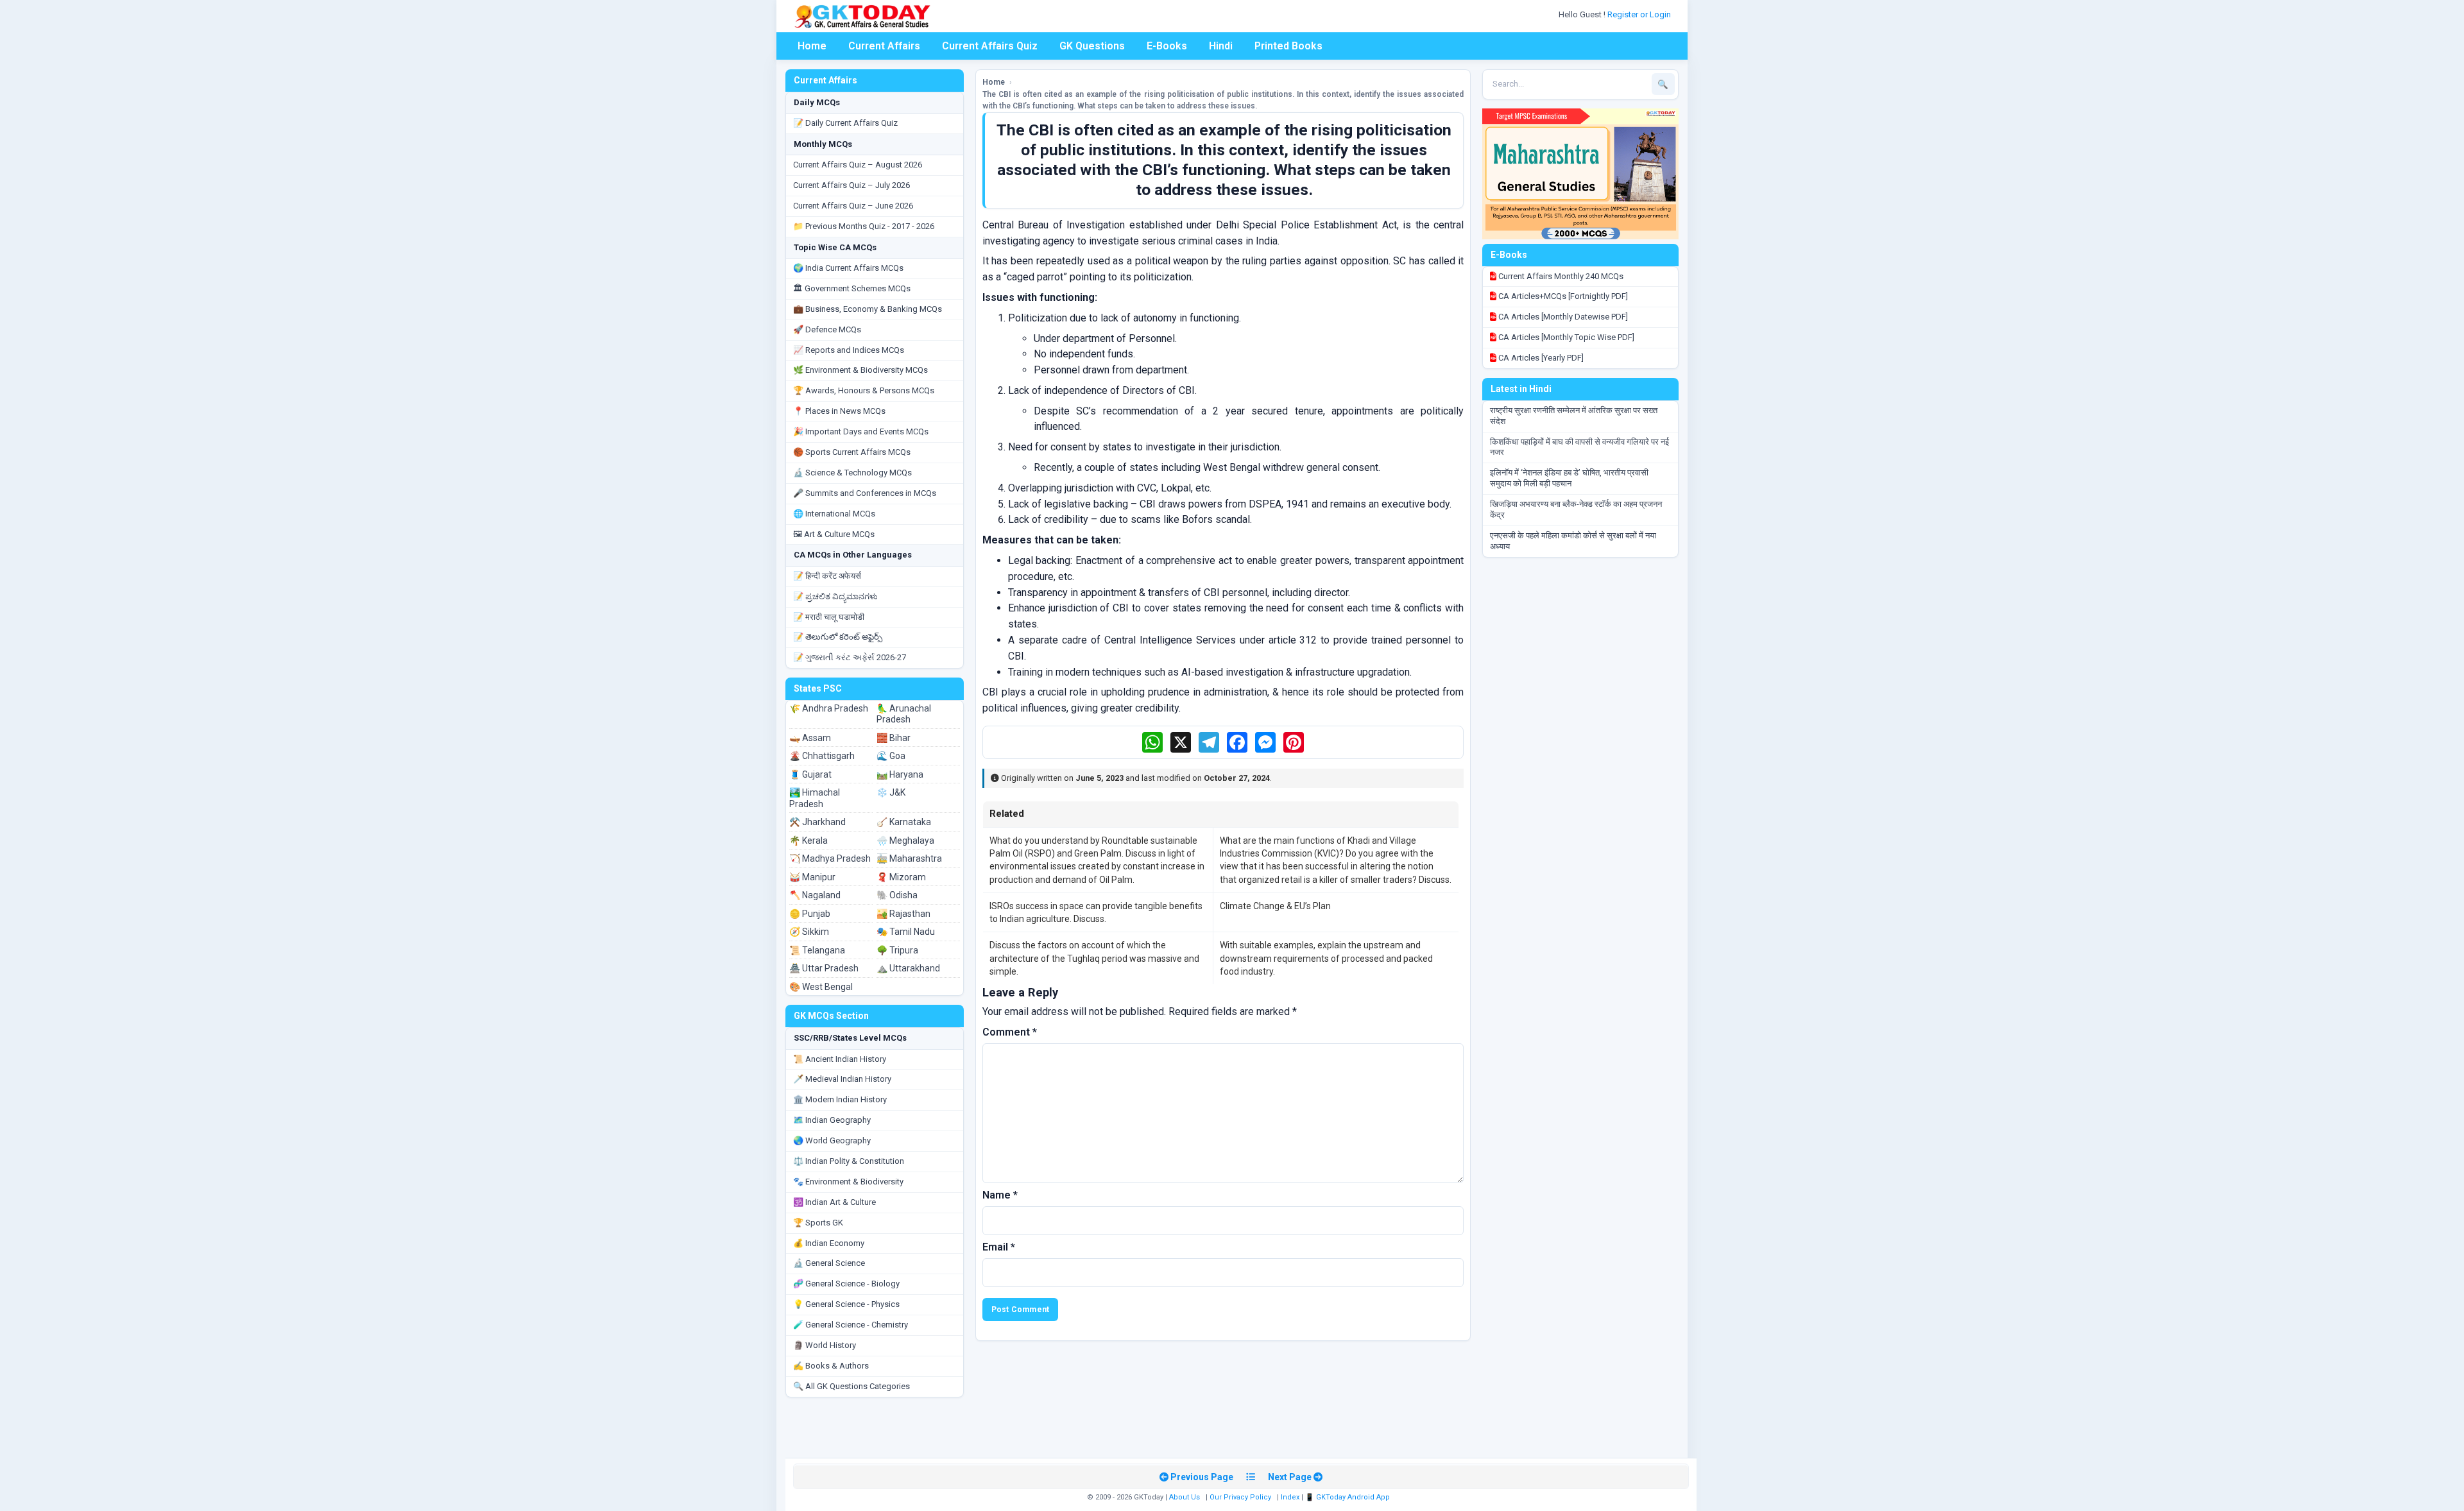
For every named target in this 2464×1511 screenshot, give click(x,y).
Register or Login (1640, 14)
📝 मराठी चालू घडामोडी (829, 617)
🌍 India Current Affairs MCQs (848, 268)
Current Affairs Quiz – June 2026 (853, 206)
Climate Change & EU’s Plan (1275, 906)
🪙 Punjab (810, 914)
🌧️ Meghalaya (905, 841)
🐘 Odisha (897, 895)
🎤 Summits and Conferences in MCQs (865, 493)
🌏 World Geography (832, 1140)
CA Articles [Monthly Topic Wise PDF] (1565, 337)
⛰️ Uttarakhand (908, 968)
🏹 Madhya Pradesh (830, 858)
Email (999, 1247)
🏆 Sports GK (818, 1223)
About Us (1185, 1497)
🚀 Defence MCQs (827, 329)
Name (1000, 1195)
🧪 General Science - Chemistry (851, 1325)
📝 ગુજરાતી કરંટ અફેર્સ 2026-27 (850, 657)
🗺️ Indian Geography (832, 1120)
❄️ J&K (891, 792)
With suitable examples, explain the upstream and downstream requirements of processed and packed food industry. (1326, 958)
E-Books (1167, 46)
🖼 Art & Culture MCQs (834, 534)
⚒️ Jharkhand (817, 822)
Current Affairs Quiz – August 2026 (858, 165)
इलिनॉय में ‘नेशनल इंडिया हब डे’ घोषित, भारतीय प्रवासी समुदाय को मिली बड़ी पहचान (1569, 478)
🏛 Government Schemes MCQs (852, 288)
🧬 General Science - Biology (846, 1284)
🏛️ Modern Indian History (840, 1099)
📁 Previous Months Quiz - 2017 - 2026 (864, 226)
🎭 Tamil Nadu (906, 932)
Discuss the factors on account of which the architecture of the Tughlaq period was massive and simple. (1094, 958)
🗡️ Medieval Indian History (842, 1079)
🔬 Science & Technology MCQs (852, 473)
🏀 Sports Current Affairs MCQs (852, 452)
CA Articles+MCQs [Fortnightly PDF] (1562, 296)
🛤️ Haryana (900, 774)
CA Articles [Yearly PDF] (1540, 358)
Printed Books (1288, 46)
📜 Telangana (817, 950)
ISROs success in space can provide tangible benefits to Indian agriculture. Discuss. (1096, 912)
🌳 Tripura (897, 950)
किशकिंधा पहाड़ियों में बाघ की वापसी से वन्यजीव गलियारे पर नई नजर (1579, 447)
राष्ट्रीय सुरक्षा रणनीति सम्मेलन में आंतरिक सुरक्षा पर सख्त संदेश (1574, 416)
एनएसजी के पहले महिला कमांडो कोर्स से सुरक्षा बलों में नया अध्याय (1573, 541)
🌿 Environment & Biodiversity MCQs (860, 370)
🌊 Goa (891, 756)
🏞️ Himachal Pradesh (815, 798)
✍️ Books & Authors (831, 1366)
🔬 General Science (829, 1263)
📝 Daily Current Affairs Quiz (845, 123)
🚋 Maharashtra (909, 858)
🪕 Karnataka (904, 822)
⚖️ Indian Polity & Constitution (849, 1161)
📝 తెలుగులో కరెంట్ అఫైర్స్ (838, 637)
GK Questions (1092, 46)
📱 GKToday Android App (1348, 1497)
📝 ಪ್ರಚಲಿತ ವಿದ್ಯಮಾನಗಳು (835, 596)
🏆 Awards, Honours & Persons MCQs (864, 390)
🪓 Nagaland (815, 895)
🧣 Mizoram (901, 877)
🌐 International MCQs (834, 514)
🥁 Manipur (812, 877)
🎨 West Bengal (821, 987)
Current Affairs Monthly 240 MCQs (1560, 276)
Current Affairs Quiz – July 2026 (851, 185)
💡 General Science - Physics (846, 1304)
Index (1290, 1497)
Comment (1010, 1032)
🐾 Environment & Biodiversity (848, 1182)
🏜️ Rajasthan (903, 914)
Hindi (1221, 46)
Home (812, 46)
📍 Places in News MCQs (839, 411)
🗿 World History (825, 1345)
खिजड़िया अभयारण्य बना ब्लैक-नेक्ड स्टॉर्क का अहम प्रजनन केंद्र (1576, 509)
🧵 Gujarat (810, 774)
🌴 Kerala (809, 841)
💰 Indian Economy (829, 1243)
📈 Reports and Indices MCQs (849, 350)
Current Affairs (884, 46)
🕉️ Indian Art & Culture (834, 1202)
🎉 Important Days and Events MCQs (861, 431)
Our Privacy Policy (1240, 1497)
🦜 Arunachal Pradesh (904, 714)
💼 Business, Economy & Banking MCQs (868, 309)
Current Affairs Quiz (990, 46)
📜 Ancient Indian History (840, 1059)
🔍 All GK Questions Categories (851, 1386)
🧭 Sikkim (809, 932)
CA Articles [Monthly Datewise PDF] (1562, 317)
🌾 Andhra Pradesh (829, 708)
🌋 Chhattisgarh (822, 756)
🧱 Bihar (894, 738)
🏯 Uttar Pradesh (824, 968)
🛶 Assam (810, 738)
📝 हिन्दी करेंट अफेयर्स (827, 576)
